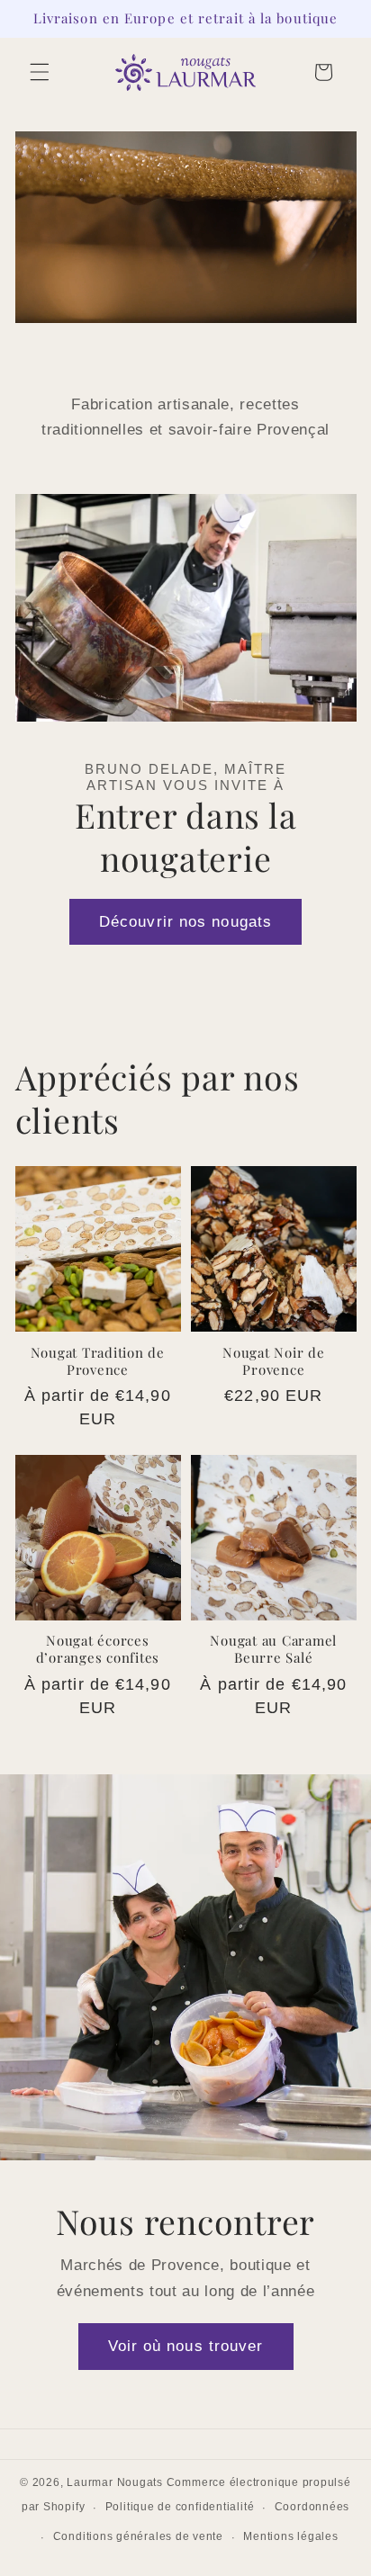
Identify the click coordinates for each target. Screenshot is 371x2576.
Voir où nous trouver (186, 2347)
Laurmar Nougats (115, 2482)
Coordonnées (312, 2507)
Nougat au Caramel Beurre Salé (273, 1649)
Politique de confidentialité (180, 2507)
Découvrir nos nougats (185, 921)
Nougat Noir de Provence (274, 1361)
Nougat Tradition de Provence (98, 1361)
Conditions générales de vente (138, 2536)
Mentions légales (290, 2536)
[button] (40, 72)
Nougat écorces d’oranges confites (98, 1649)
